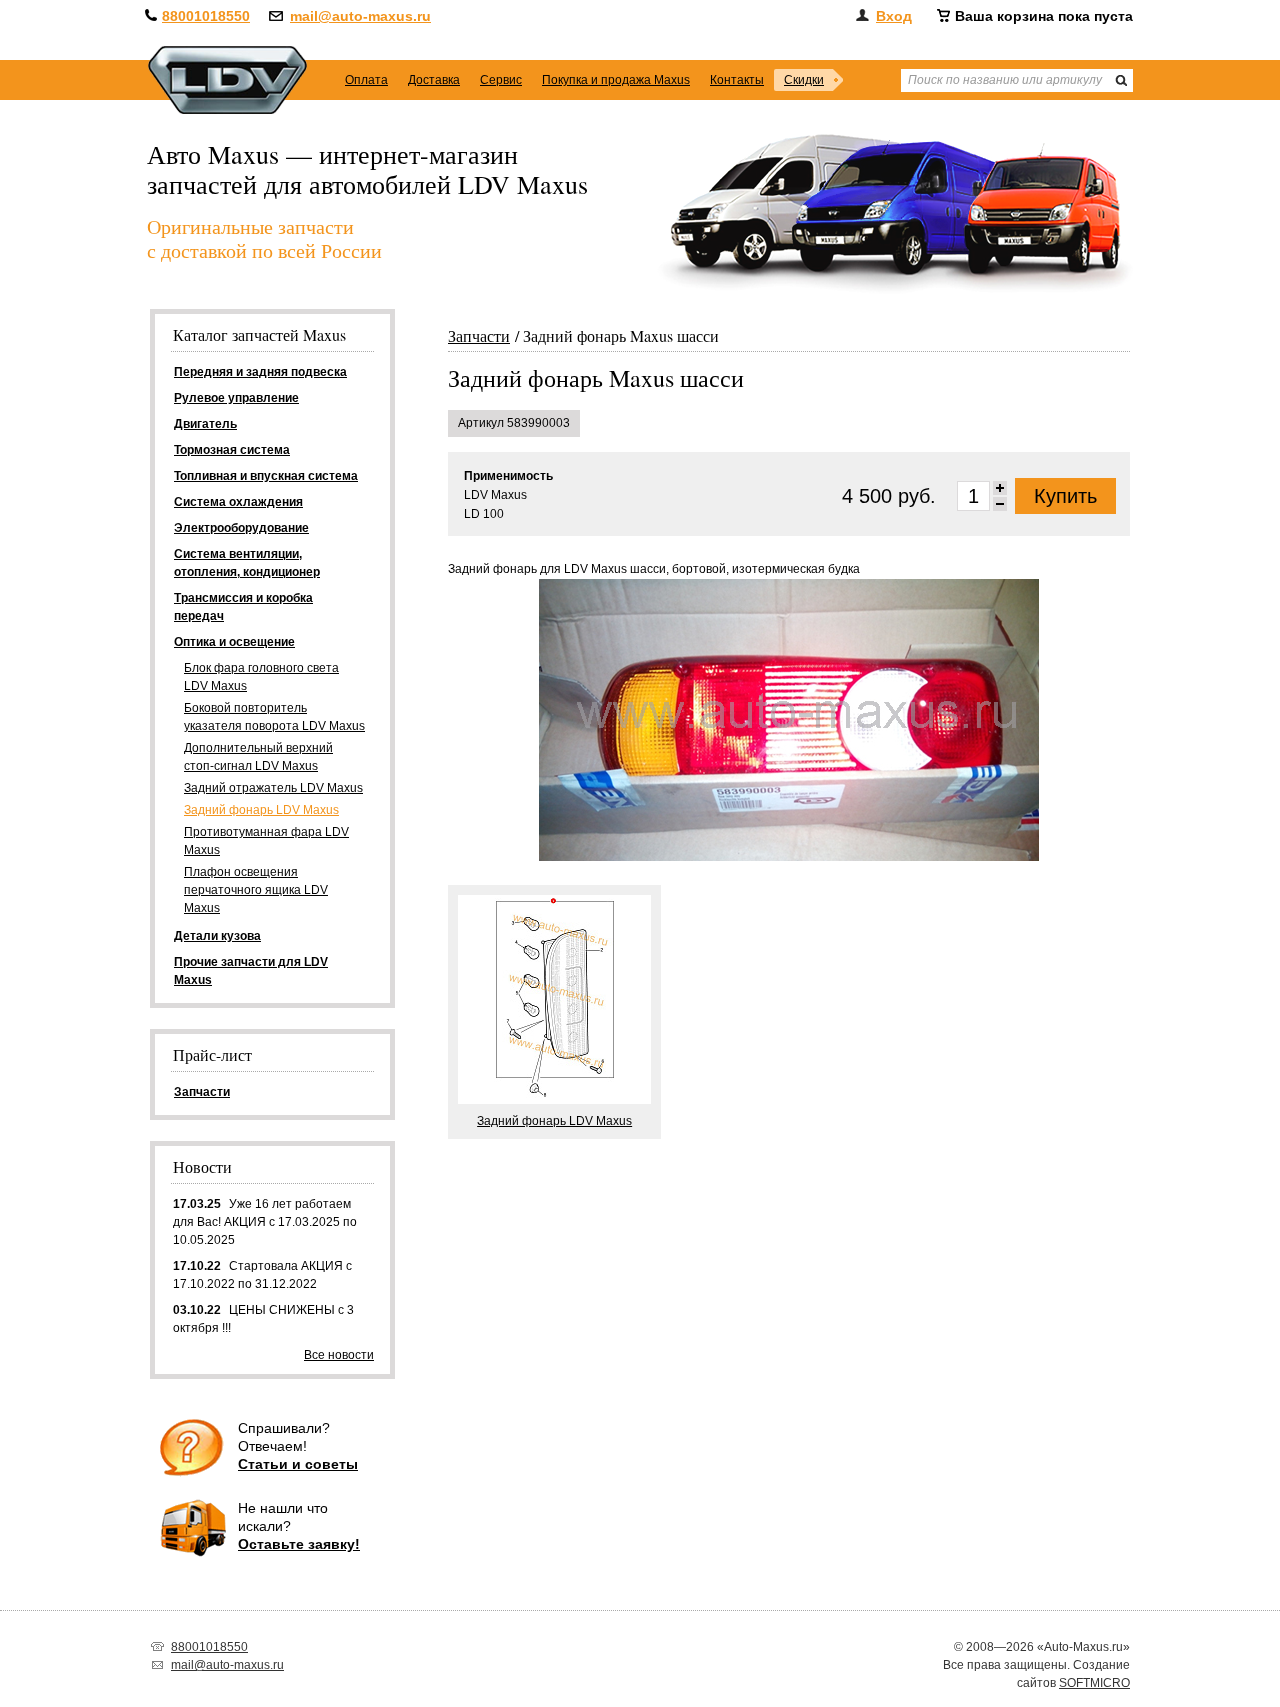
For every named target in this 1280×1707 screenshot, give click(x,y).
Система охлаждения (238, 502)
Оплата (366, 80)
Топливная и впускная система (266, 476)
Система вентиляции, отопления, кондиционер (247, 563)
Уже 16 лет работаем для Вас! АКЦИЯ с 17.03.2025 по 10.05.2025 (265, 1222)
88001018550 (206, 16)
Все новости (339, 1355)
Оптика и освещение (234, 642)
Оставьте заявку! (299, 1544)
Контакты (737, 80)
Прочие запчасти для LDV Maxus (251, 971)
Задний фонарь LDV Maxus (261, 810)
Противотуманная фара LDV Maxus (266, 841)
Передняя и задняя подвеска (260, 372)
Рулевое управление (236, 398)
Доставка (434, 80)
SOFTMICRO (1094, 1683)
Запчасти (479, 335)
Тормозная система (232, 450)
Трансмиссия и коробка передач (243, 607)
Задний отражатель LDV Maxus (273, 788)
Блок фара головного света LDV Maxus (261, 677)
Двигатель (205, 424)
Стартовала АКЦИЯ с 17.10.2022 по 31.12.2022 (262, 1275)
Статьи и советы (298, 1464)
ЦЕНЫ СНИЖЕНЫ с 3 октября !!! (263, 1319)
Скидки (804, 80)
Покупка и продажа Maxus (616, 80)
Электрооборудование (241, 528)
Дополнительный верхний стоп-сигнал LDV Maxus (258, 757)
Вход (894, 16)
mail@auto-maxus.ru (360, 16)
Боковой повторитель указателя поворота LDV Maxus (274, 717)
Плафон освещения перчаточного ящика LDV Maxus (256, 890)
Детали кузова (217, 936)
